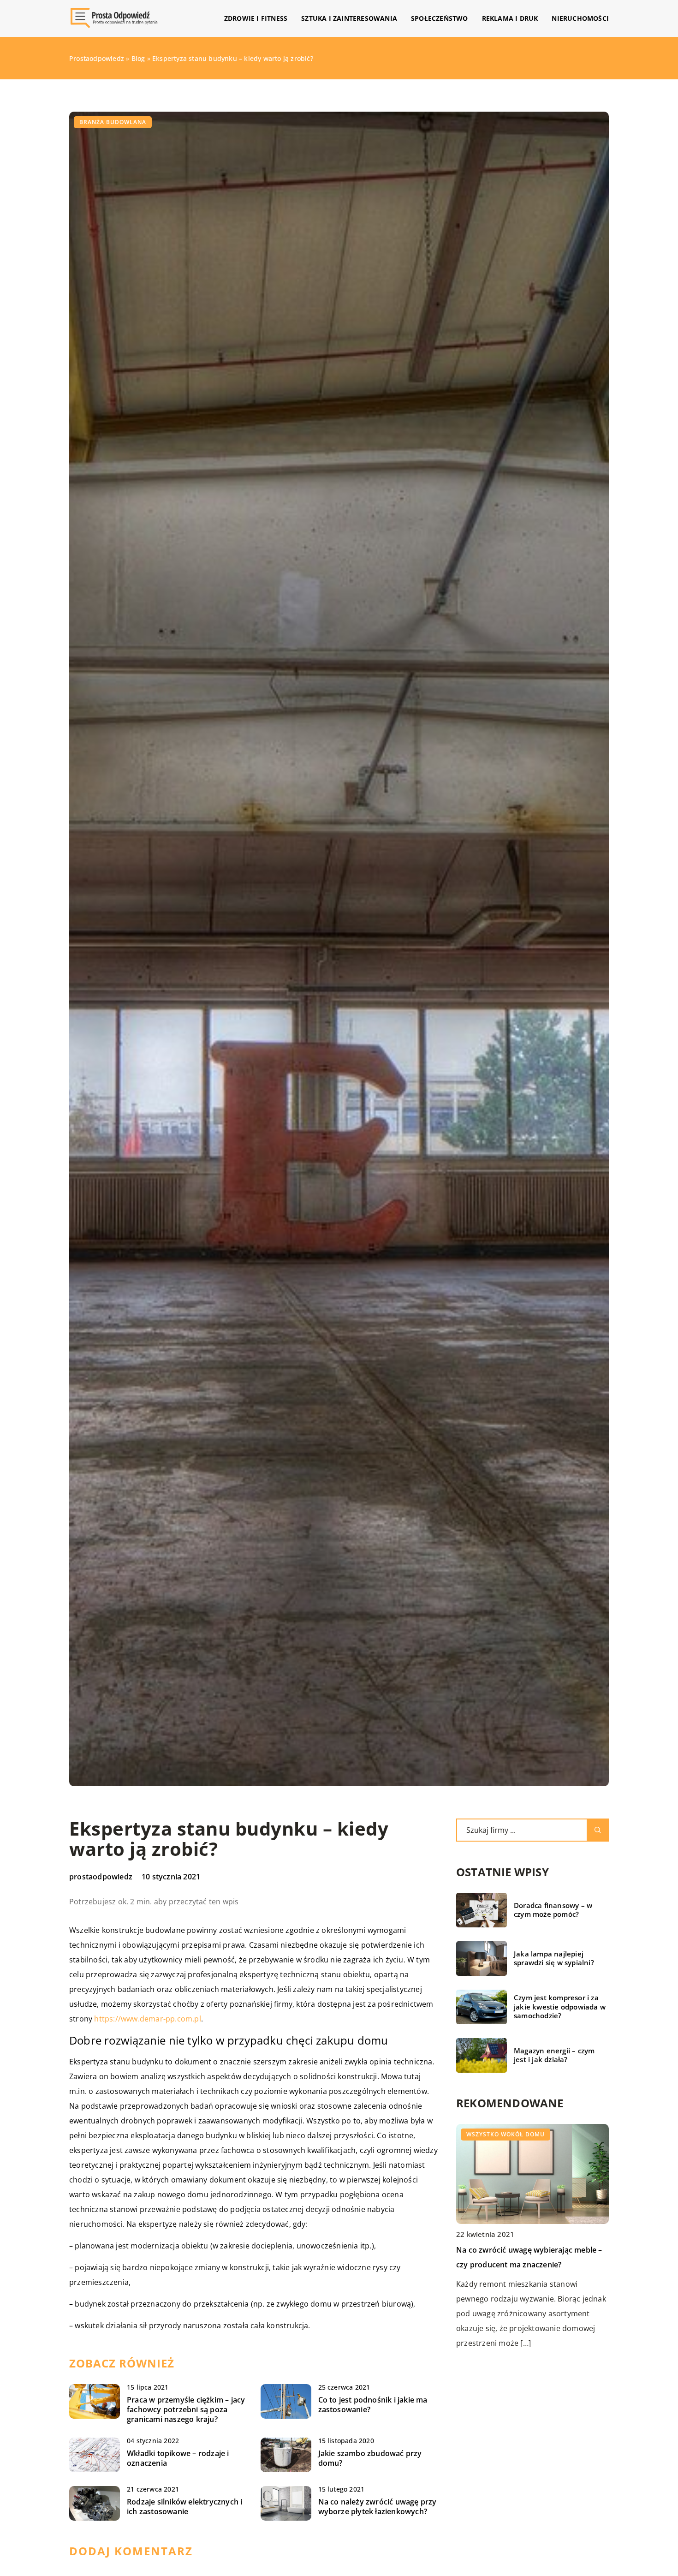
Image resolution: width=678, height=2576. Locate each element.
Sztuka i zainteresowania (349, 18)
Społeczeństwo (440, 18)
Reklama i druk (510, 18)
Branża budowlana (113, 122)
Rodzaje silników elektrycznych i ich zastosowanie (184, 2507)
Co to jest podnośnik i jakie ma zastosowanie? (373, 2405)
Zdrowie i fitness (256, 18)
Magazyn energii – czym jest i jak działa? (554, 2055)
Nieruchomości (580, 18)
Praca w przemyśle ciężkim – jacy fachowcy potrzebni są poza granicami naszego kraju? (186, 2409)
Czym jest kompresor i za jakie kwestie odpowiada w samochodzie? (560, 2007)
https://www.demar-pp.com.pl (147, 2019)
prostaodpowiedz (101, 1877)
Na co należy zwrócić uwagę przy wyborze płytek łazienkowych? (378, 2507)
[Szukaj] (598, 1830)
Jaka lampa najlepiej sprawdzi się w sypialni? (554, 1959)
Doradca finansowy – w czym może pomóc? (553, 1910)
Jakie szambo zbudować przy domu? (370, 2458)
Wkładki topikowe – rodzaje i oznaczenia (178, 2458)
